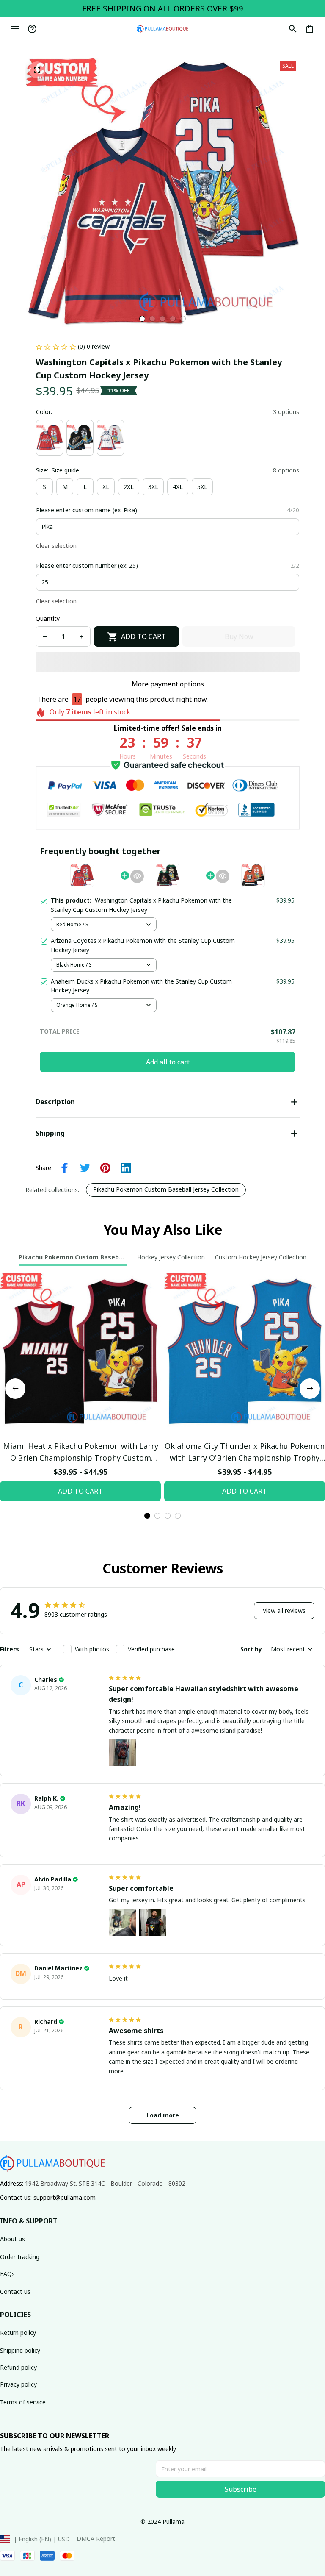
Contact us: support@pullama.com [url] (48, 2197)
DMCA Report (96, 2538)
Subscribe (241, 2489)
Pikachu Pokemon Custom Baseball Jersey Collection (166, 1189)
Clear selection (56, 546)
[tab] (142, 319)
